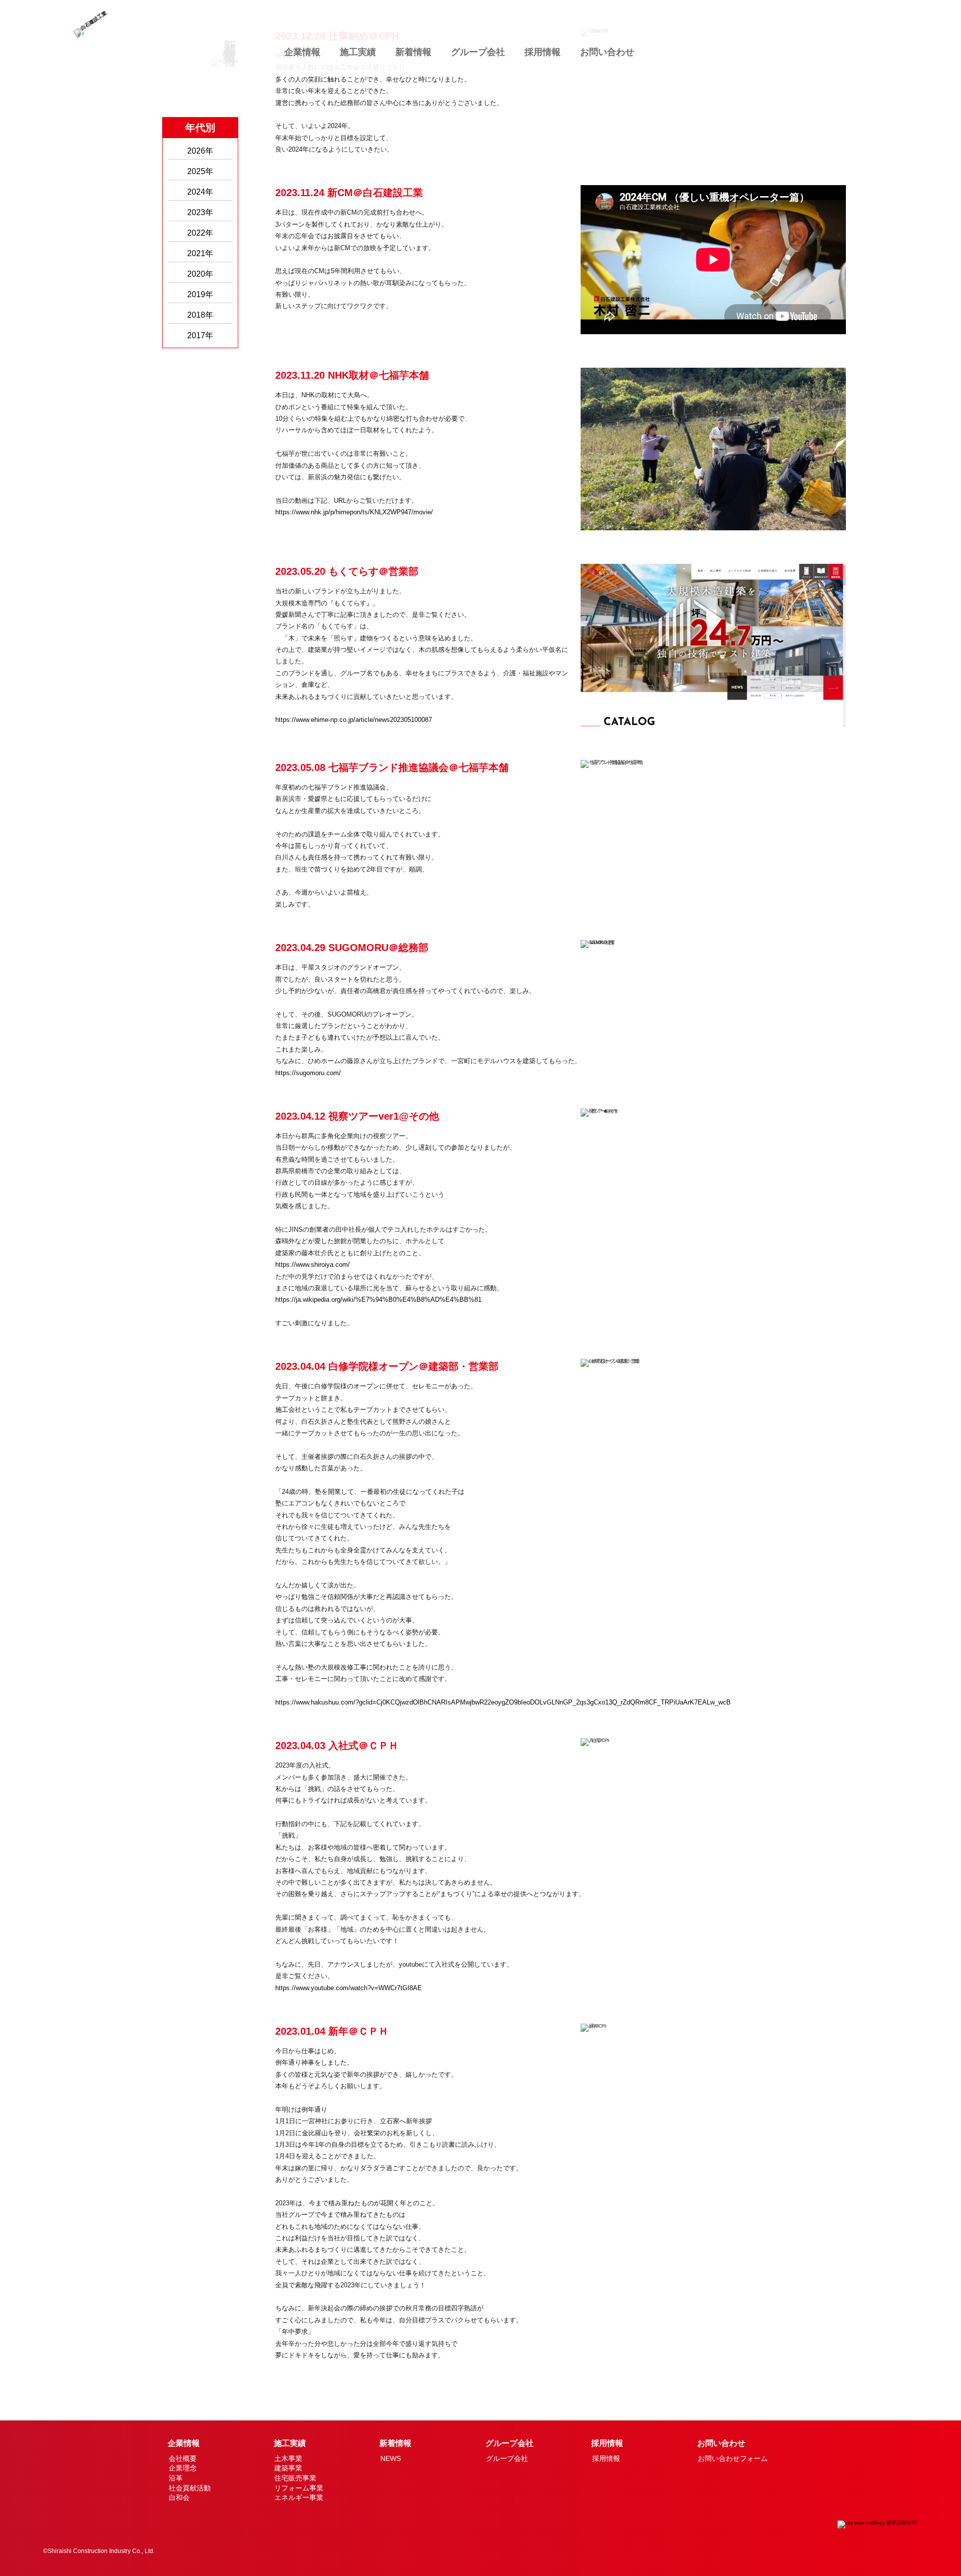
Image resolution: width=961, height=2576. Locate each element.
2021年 (200, 253)
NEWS (391, 2458)
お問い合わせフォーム (733, 2458)
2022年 (200, 233)
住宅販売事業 (295, 2478)
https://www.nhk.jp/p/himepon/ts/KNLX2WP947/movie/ (354, 512)
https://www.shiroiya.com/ (313, 1264)
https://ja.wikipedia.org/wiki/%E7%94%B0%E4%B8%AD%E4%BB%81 (378, 1300)
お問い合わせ (607, 52)
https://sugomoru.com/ (308, 1073)
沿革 (176, 2478)
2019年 (200, 294)
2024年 (200, 192)
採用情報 (543, 52)
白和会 (179, 2497)
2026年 (200, 151)
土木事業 (288, 2458)
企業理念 (183, 2468)
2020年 (200, 274)
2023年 (200, 212)
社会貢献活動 (190, 2488)
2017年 (200, 335)
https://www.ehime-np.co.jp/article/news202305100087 (354, 720)
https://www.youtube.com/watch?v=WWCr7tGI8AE (349, 1988)
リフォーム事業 (299, 2488)
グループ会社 (478, 52)
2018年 (200, 315)
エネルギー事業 (299, 2497)
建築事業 (288, 2468)
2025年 (200, 171)
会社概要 (183, 2458)
